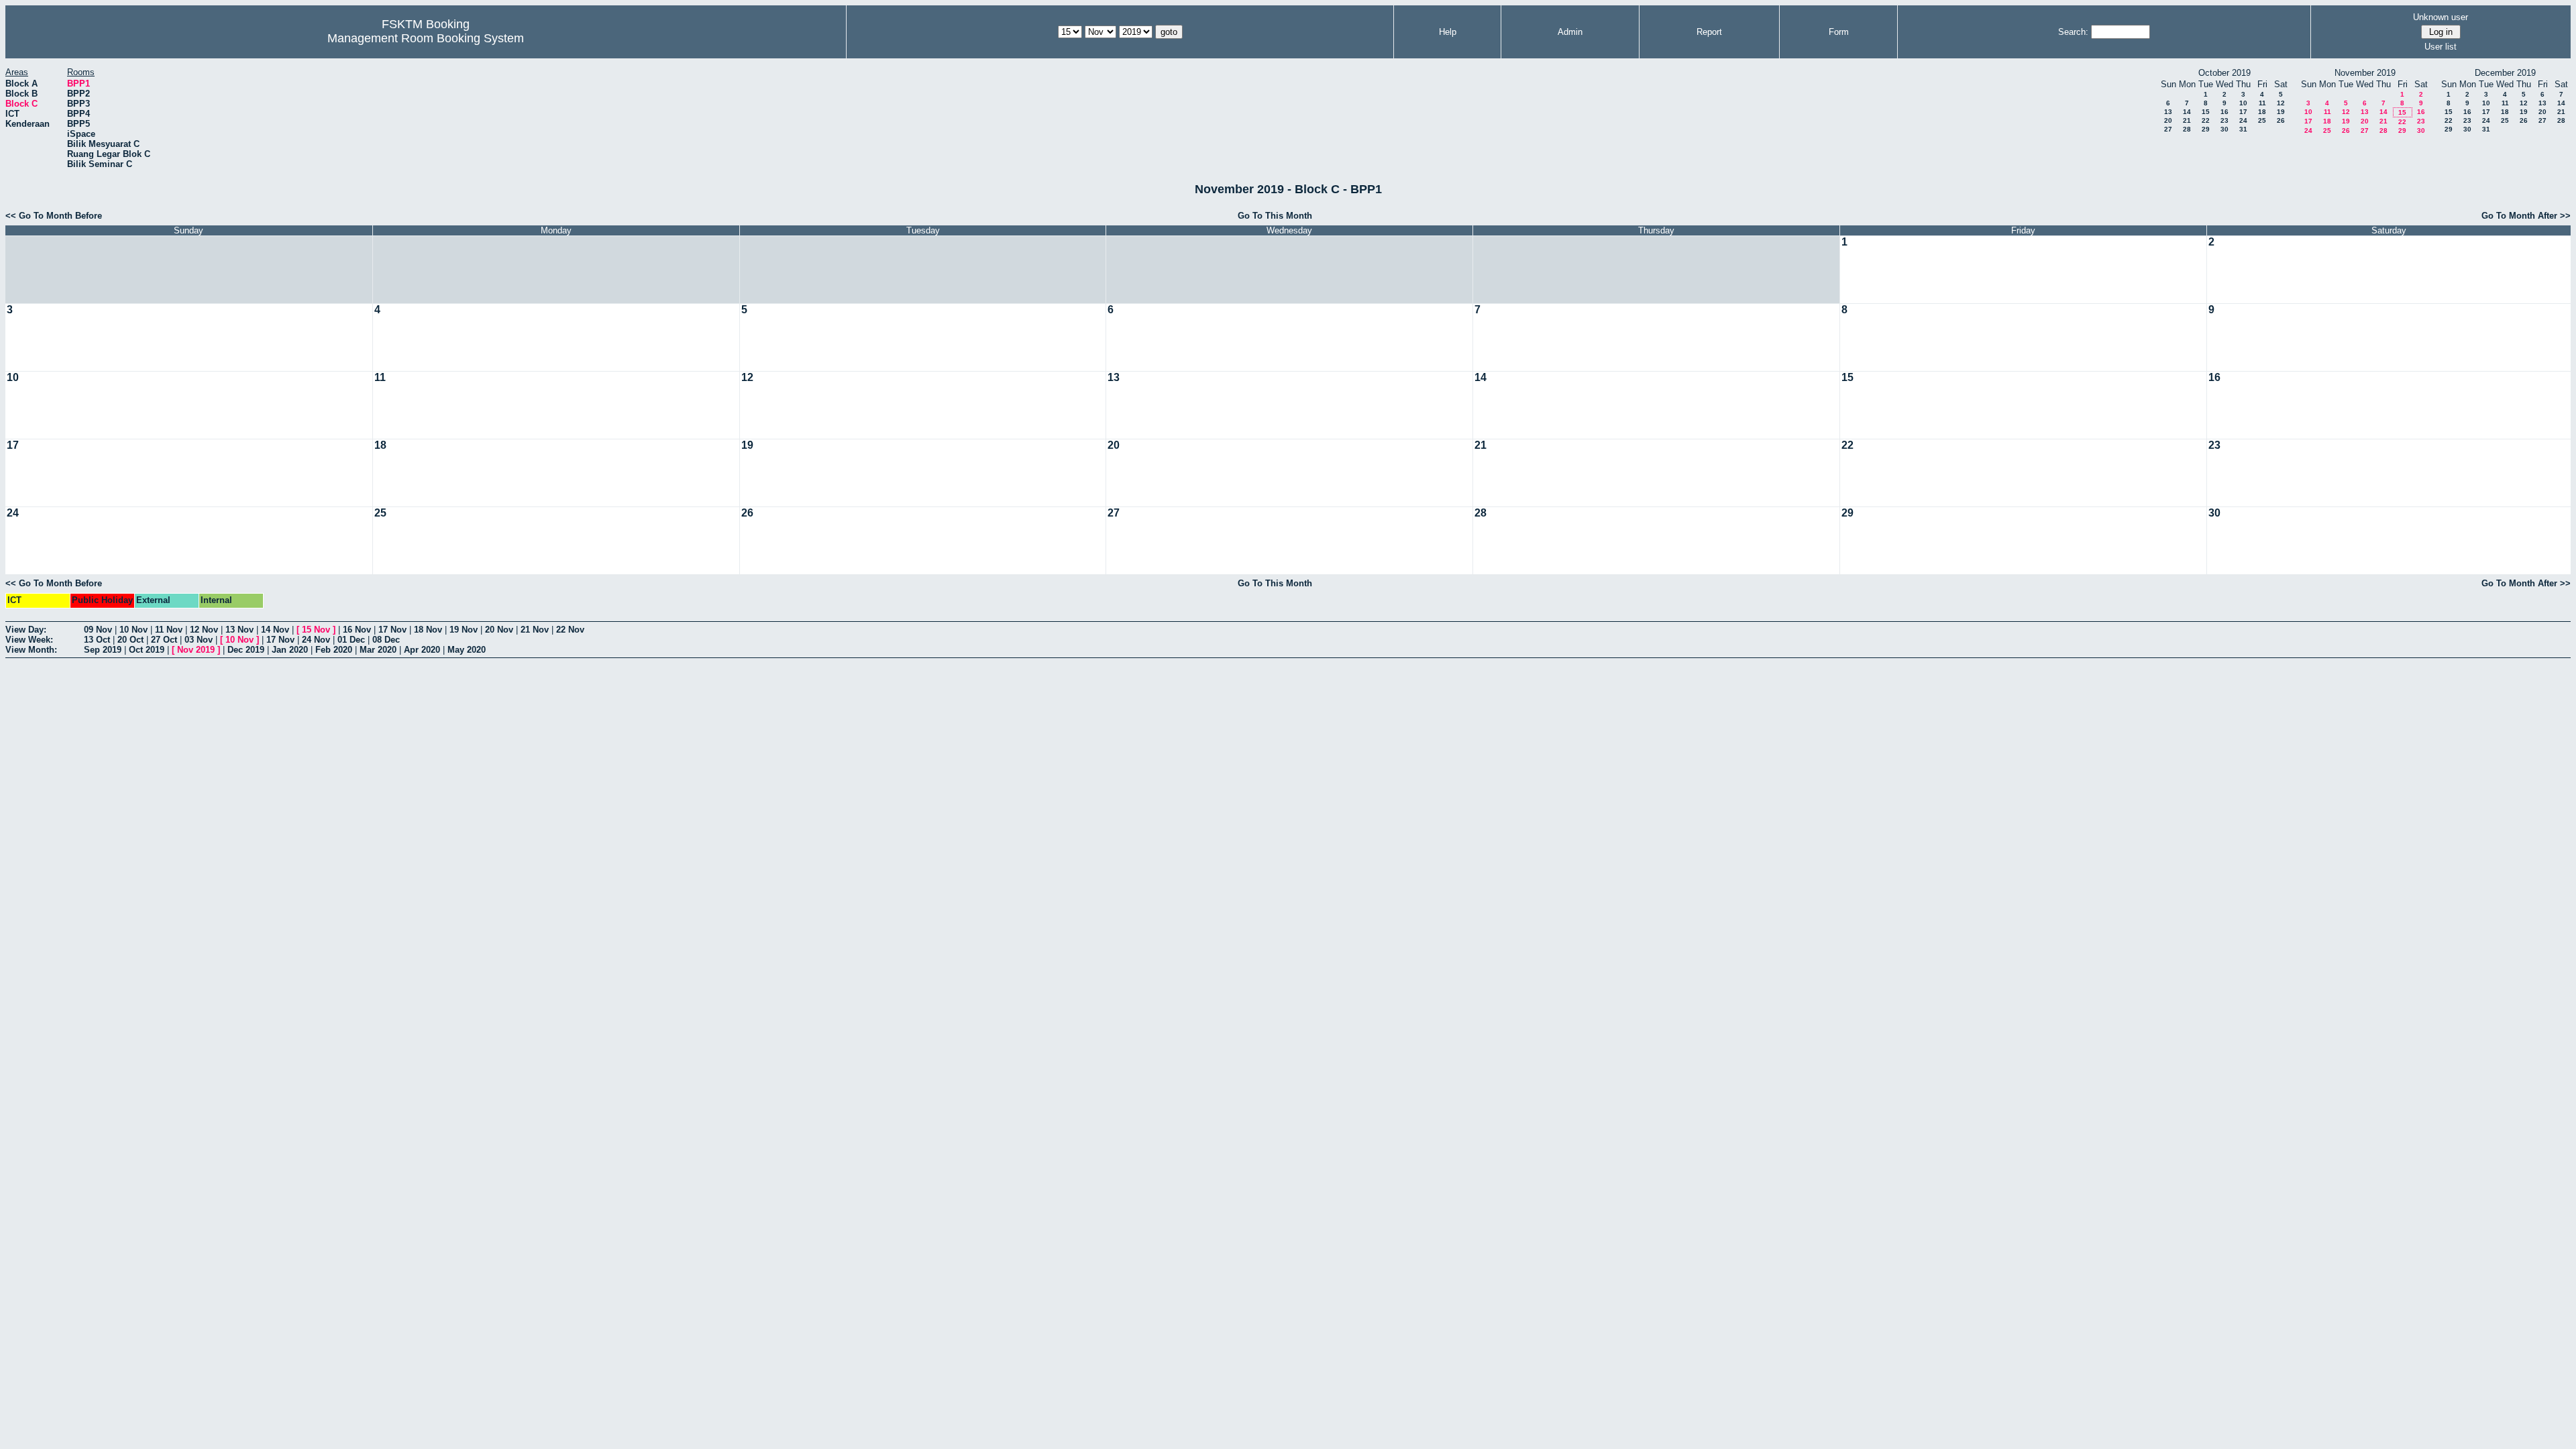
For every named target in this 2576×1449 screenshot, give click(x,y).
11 (2262, 103)
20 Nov (499, 630)
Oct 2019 (147, 650)
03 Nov (199, 640)
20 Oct (130, 640)
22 (2206, 120)
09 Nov (98, 630)
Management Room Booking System (426, 38)
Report (1709, 32)
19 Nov (464, 630)
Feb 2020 (334, 650)
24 (2243, 120)
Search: (2073, 32)
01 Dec (351, 640)
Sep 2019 (103, 650)
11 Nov (169, 630)
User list (2440, 47)
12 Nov (204, 630)
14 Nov (275, 630)
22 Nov (570, 630)
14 (2187, 112)
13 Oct (97, 640)
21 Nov (535, 630)
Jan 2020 (290, 650)
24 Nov (316, 640)
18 (2262, 112)
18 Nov (428, 630)
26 (2281, 120)
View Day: (26, 630)
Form (1839, 32)
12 (2281, 103)
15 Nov (316, 630)
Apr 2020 (422, 650)
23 (2224, 120)
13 (2168, 112)
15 (2206, 112)
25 (2262, 120)
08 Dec (386, 640)
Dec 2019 (246, 650)
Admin (1570, 32)
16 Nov (357, 630)
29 (2206, 129)
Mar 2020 (378, 650)
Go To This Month (1275, 216)
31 (2243, 129)
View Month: (31, 650)
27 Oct (164, 640)
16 (2224, 112)
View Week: (29, 640)
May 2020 (467, 650)
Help (1448, 32)
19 (2281, 112)
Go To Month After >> (2526, 216)
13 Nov (239, 630)
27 (2168, 129)
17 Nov (392, 630)
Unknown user (2440, 17)
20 (2168, 120)
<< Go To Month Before (54, 216)
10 (2243, 103)
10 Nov (133, 630)
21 (2187, 120)
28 (2187, 129)
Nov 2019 (196, 650)
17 (2243, 112)
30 (2224, 129)
